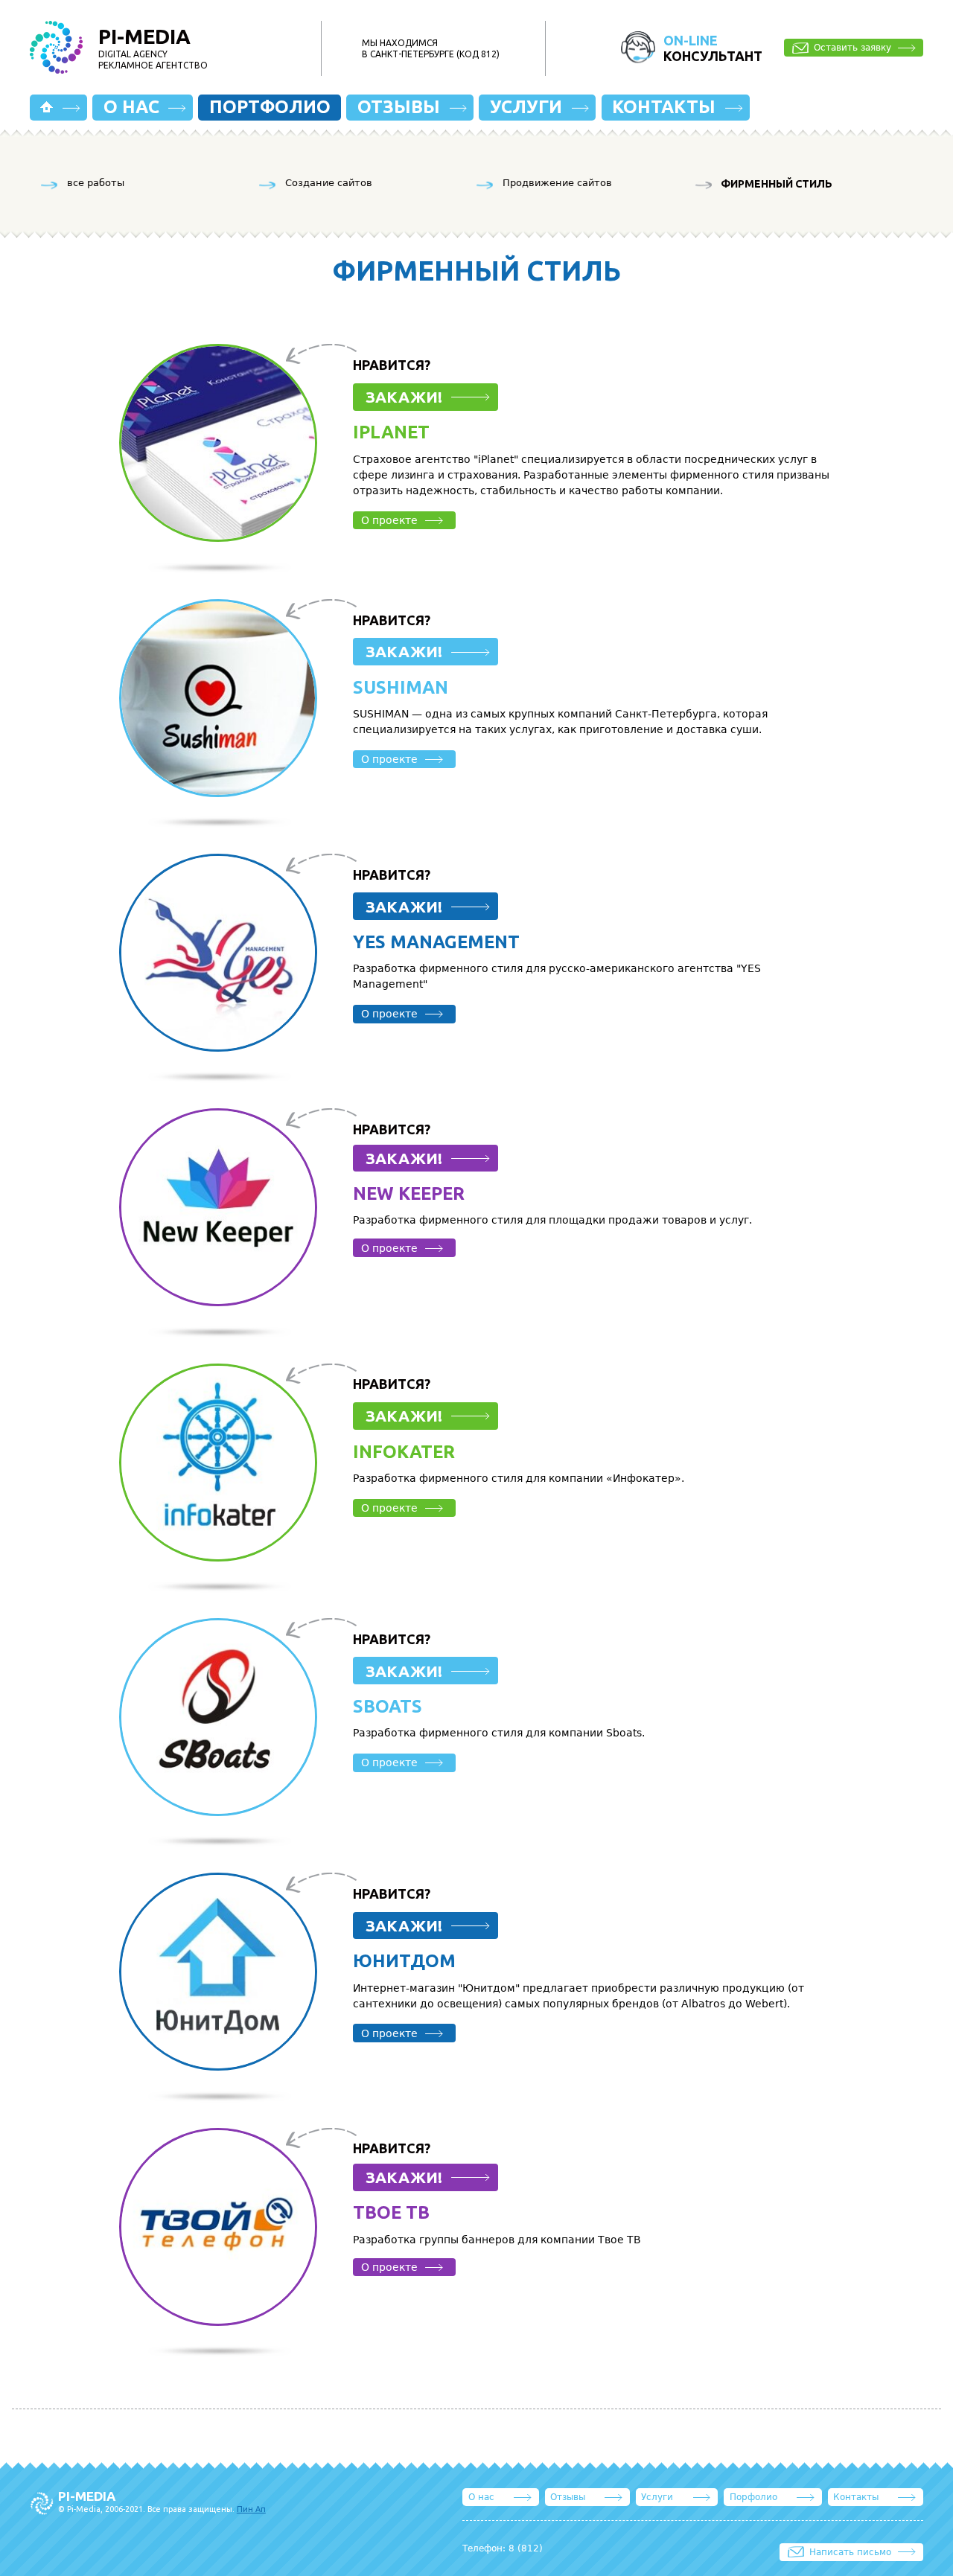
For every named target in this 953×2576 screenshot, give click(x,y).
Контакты (664, 107)
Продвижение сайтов (557, 183)
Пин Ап (251, 2509)
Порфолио (753, 2497)
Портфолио (270, 107)
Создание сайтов (329, 183)
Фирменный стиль (777, 184)
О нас (131, 107)
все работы (96, 183)
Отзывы (399, 107)
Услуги (526, 107)
